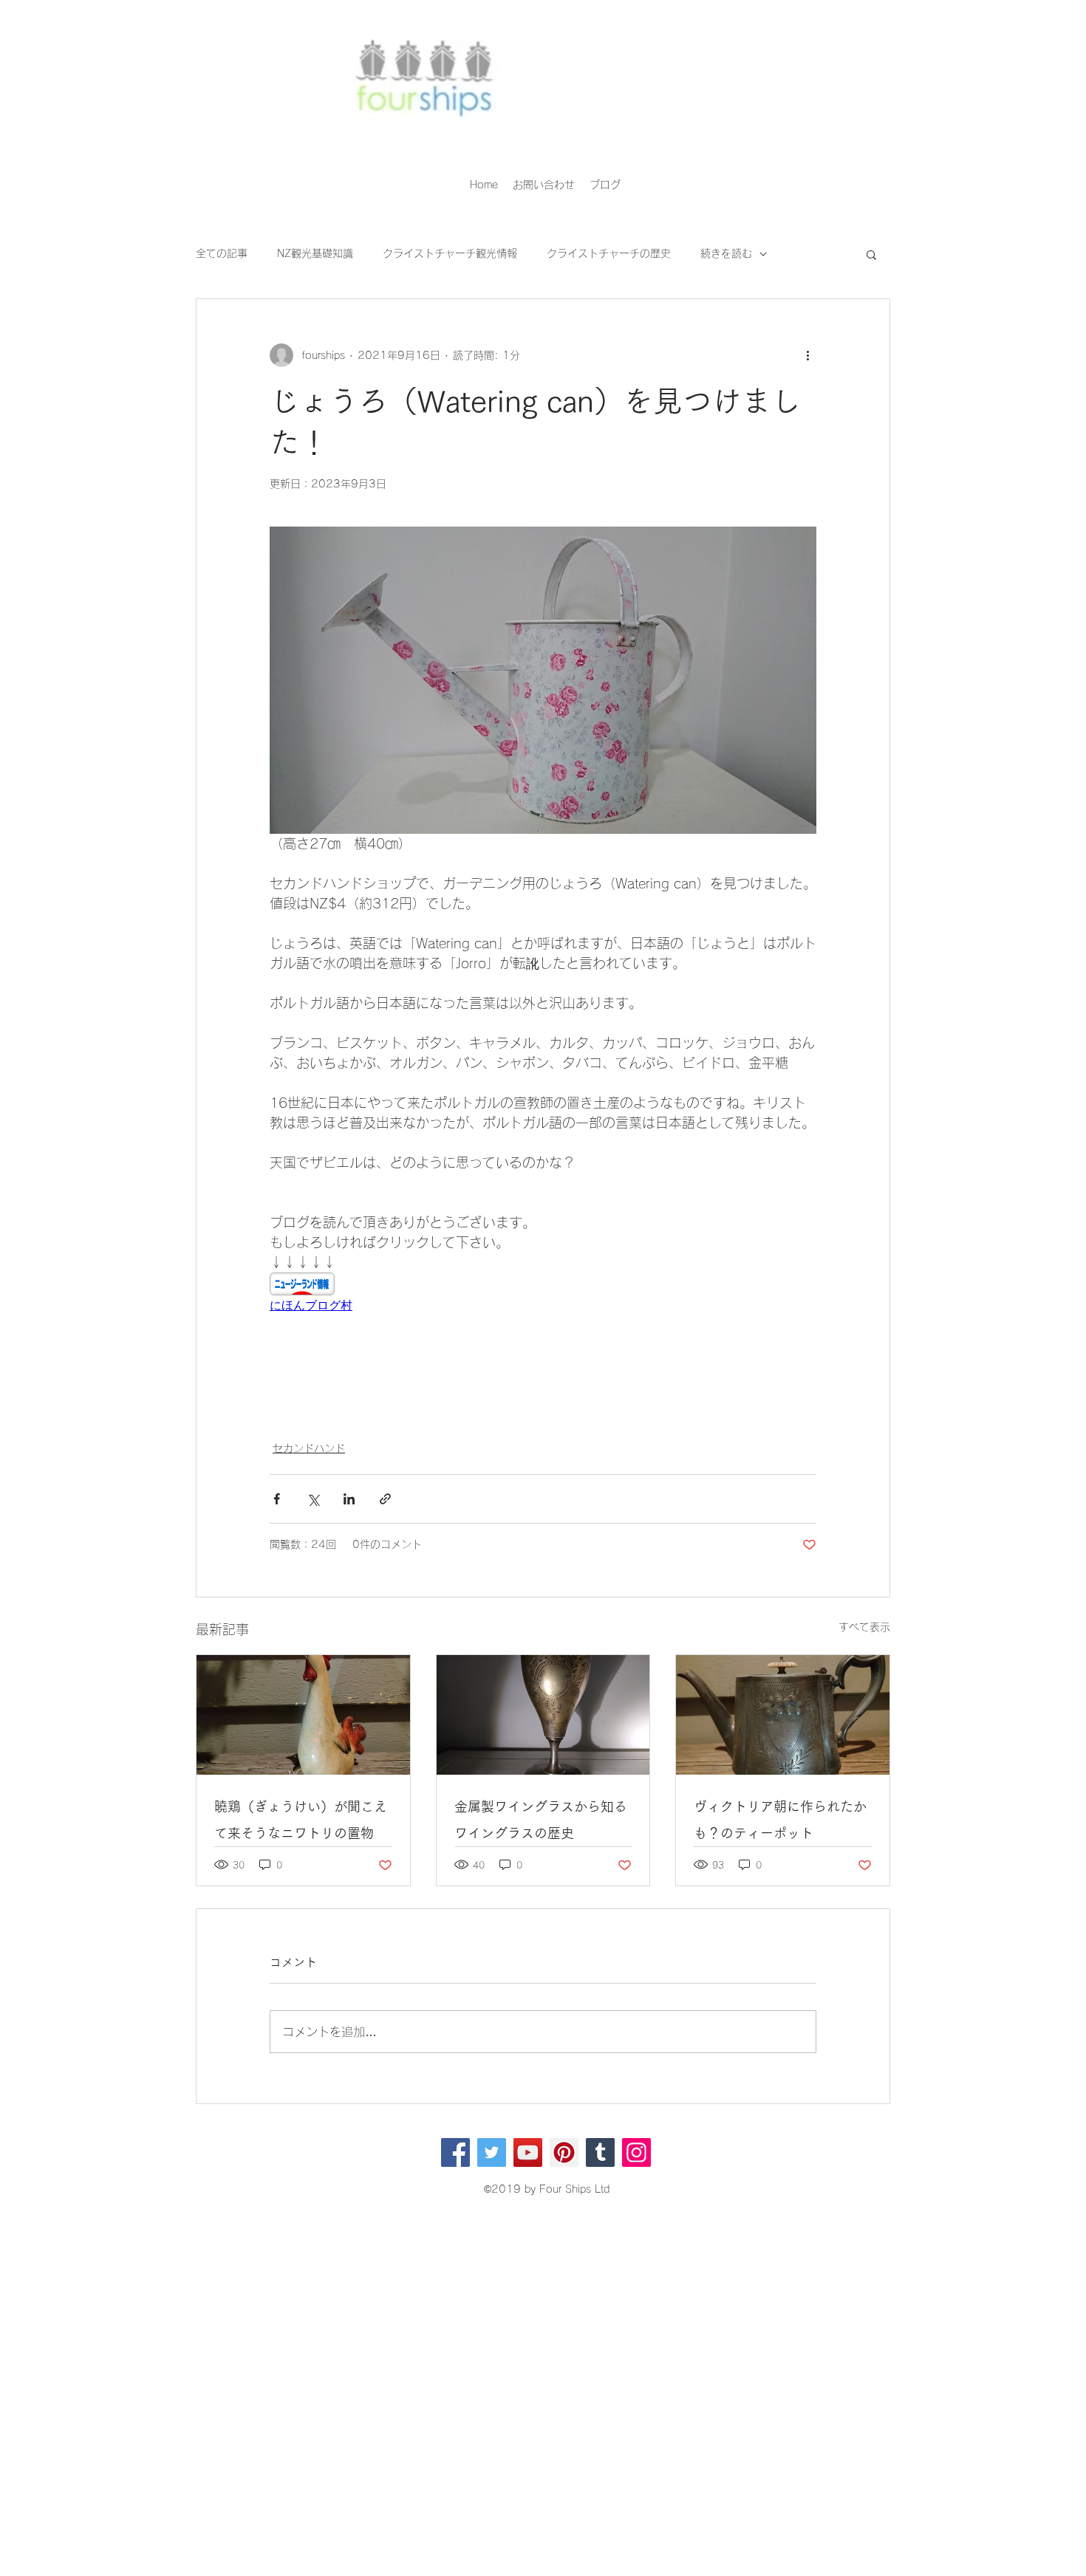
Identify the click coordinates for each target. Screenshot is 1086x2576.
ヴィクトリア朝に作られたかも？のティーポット (780, 1820)
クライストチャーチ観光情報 (450, 253)
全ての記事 (222, 253)
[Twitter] (492, 2152)
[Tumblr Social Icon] (600, 2152)
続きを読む (726, 253)
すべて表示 (864, 1627)
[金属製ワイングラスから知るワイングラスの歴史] (543, 1715)
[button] (871, 254)
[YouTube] (528, 2152)
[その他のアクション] (807, 355)
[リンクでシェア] (385, 1499)
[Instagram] (636, 2152)
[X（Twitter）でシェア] (313, 1499)
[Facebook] (455, 2152)
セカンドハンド (309, 1448)
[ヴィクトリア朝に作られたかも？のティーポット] (783, 1715)
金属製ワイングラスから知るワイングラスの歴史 (541, 1820)
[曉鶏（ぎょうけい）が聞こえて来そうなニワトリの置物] (303, 1715)
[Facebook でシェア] (277, 1499)
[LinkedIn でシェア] (349, 1499)
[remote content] (543, 1293)
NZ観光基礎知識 (315, 253)
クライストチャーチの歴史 (609, 253)
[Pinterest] (564, 2152)
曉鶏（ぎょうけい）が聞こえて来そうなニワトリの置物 (301, 1820)
